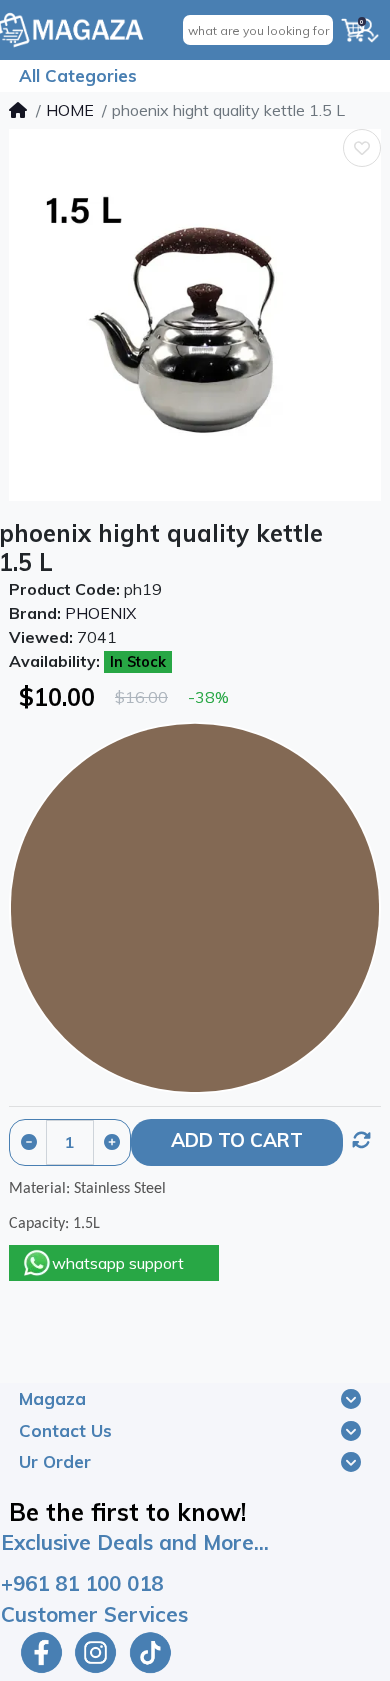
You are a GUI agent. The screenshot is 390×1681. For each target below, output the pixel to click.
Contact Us (65, 1430)
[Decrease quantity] (28, 1142)
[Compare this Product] (362, 1140)
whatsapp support (118, 1263)
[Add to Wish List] (362, 148)
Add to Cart (237, 1140)
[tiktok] (152, 1652)
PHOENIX (100, 613)
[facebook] (38, 1652)
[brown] (195, 908)
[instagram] (95, 1652)
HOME (70, 110)
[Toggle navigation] (351, 1399)
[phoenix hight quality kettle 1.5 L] (195, 315)
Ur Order (55, 1461)
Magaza (52, 1398)
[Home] (18, 110)
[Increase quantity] (111, 1142)
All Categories (78, 75)
